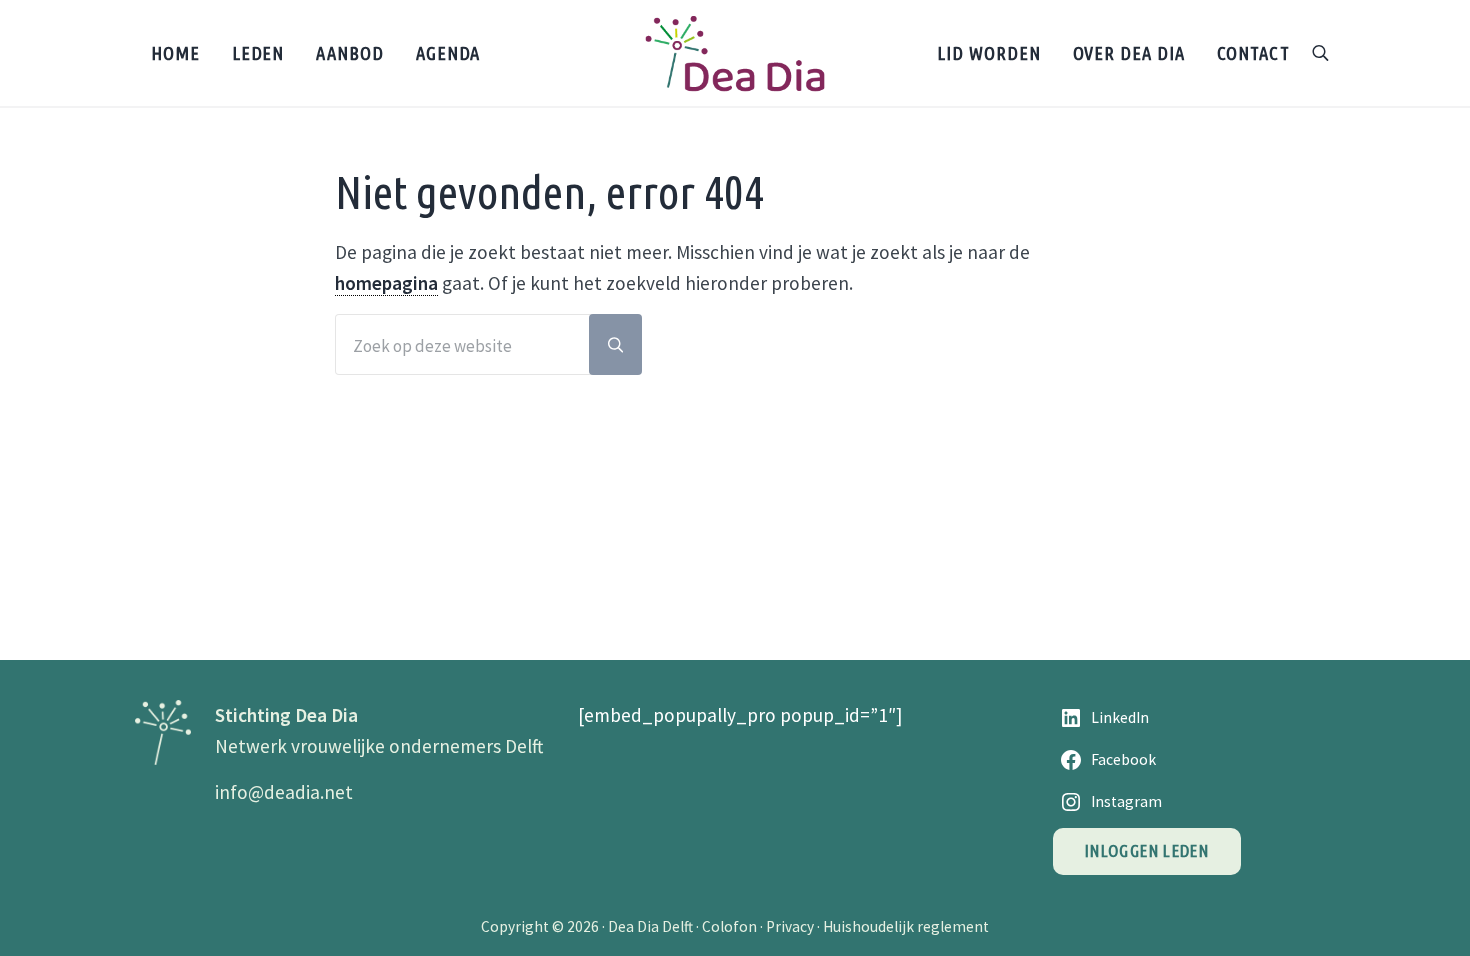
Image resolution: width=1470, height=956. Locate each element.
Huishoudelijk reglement (906, 926)
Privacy (790, 926)
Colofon (729, 926)
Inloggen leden (1147, 850)
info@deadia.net (284, 792)
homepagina (386, 283)
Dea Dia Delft (650, 926)
